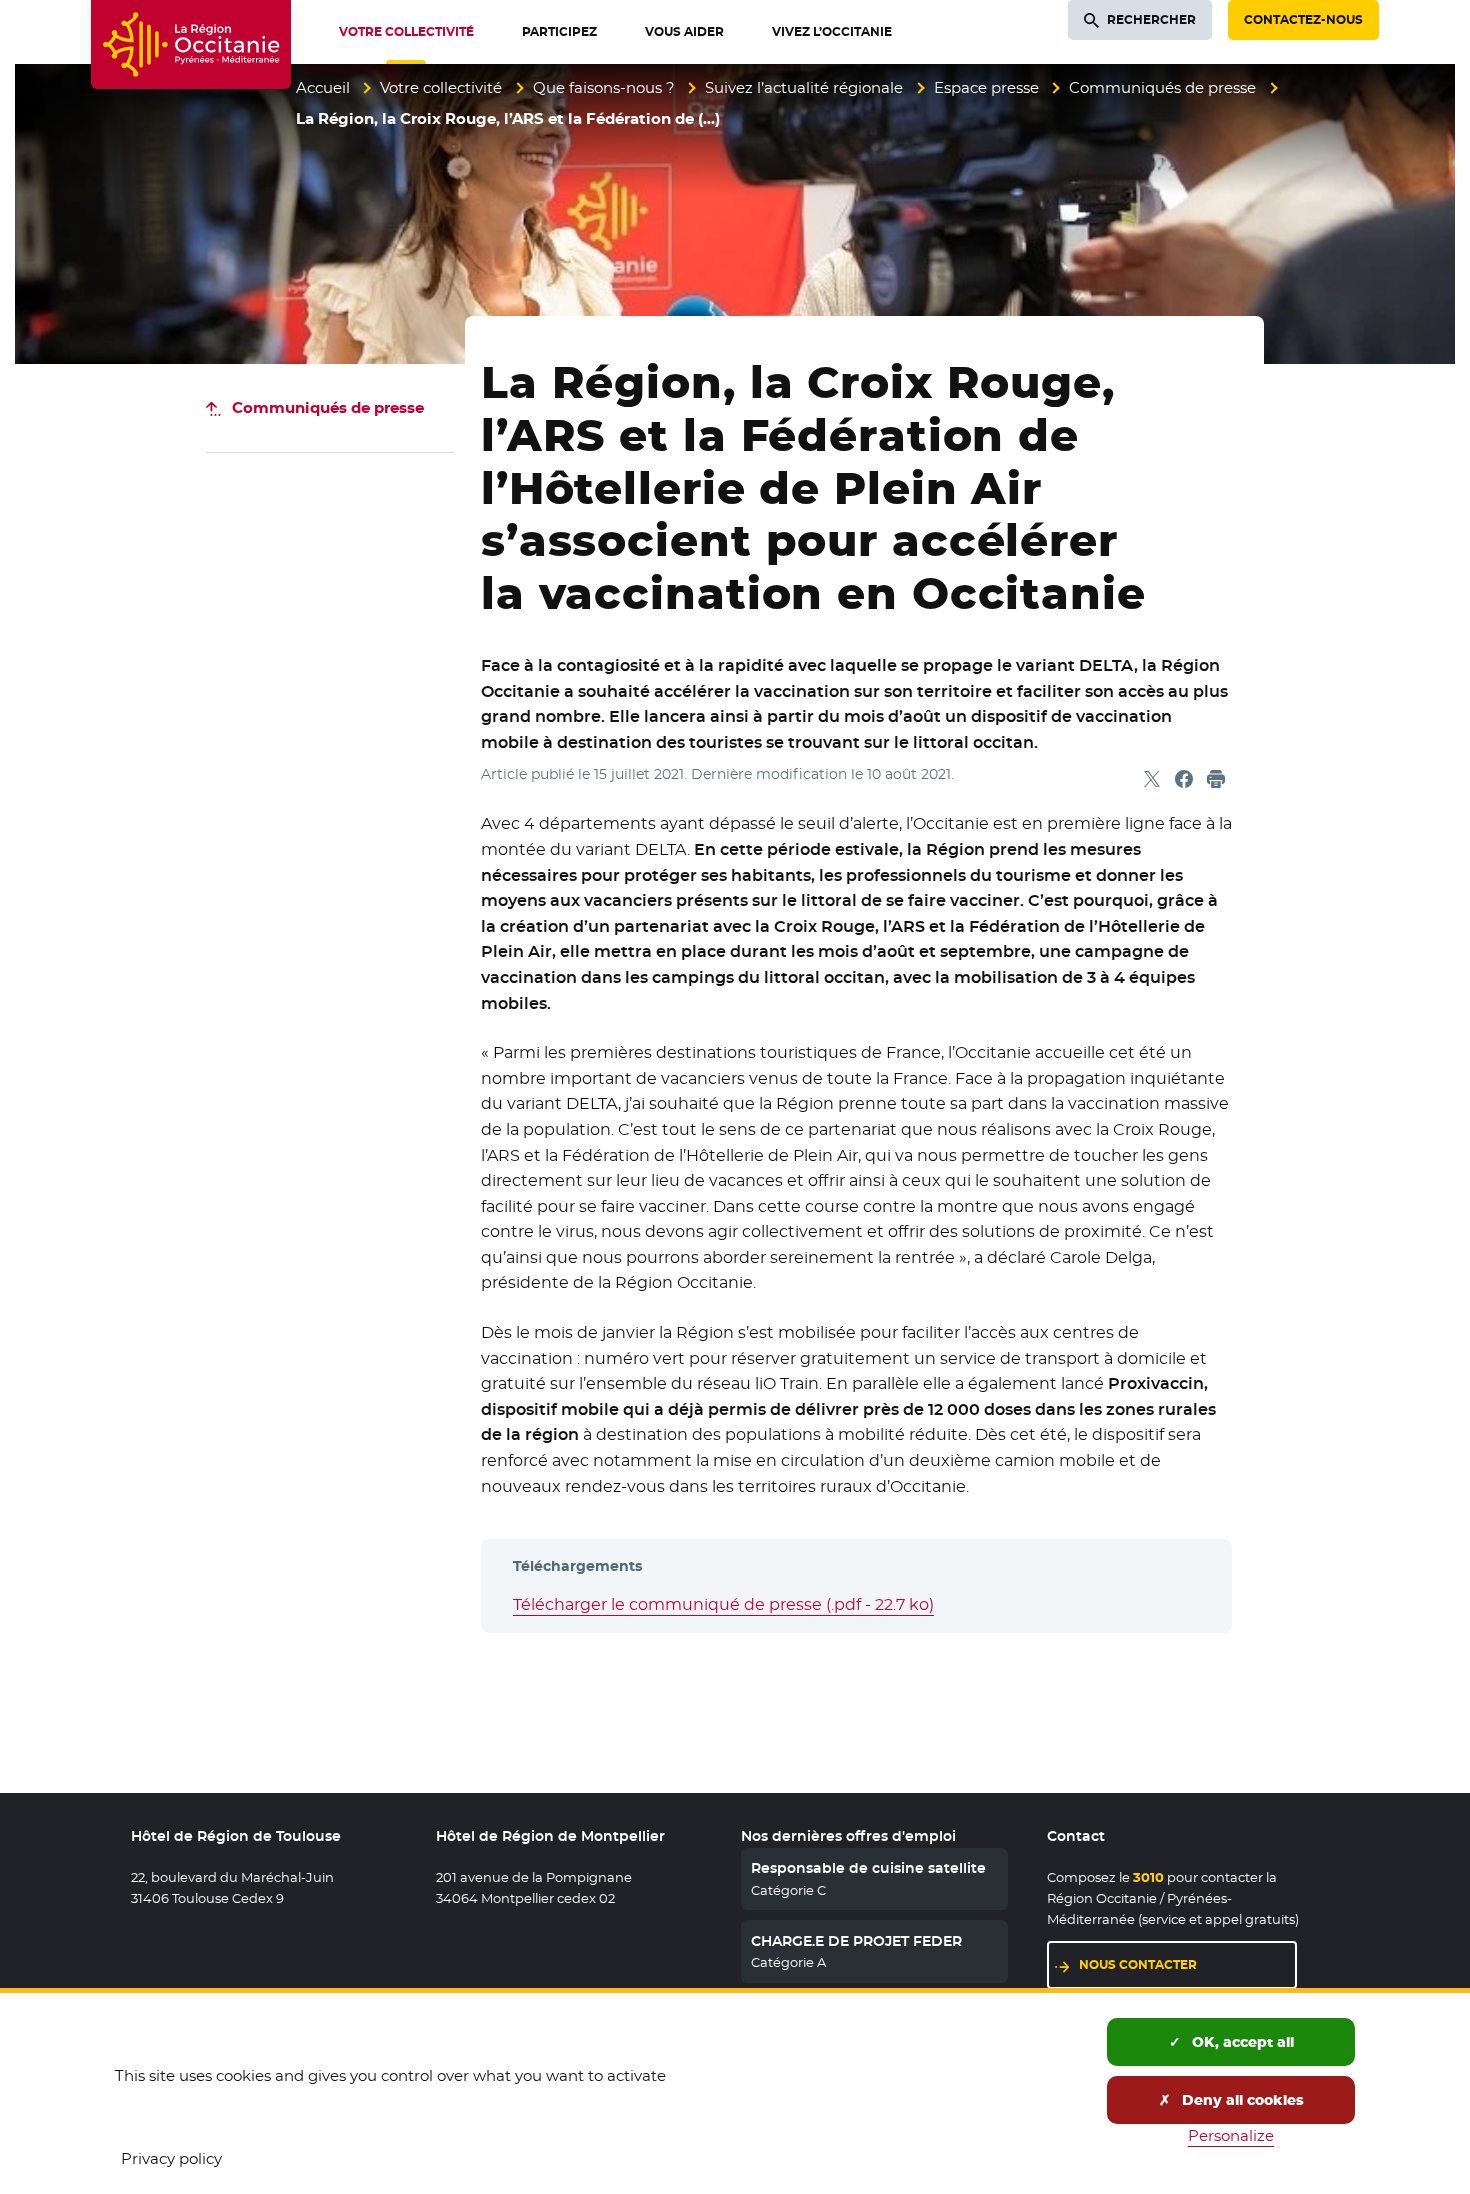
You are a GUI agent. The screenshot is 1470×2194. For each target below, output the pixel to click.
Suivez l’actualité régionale (804, 87)
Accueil (323, 87)
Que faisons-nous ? (604, 87)
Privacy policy (171, 2158)
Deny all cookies (1241, 2100)
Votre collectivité (441, 87)
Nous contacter (1138, 1964)
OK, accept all (1241, 2042)
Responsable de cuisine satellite (868, 1868)
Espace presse (986, 87)
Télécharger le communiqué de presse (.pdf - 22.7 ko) (723, 1604)
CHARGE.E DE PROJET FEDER (856, 1941)
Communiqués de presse (1162, 87)
